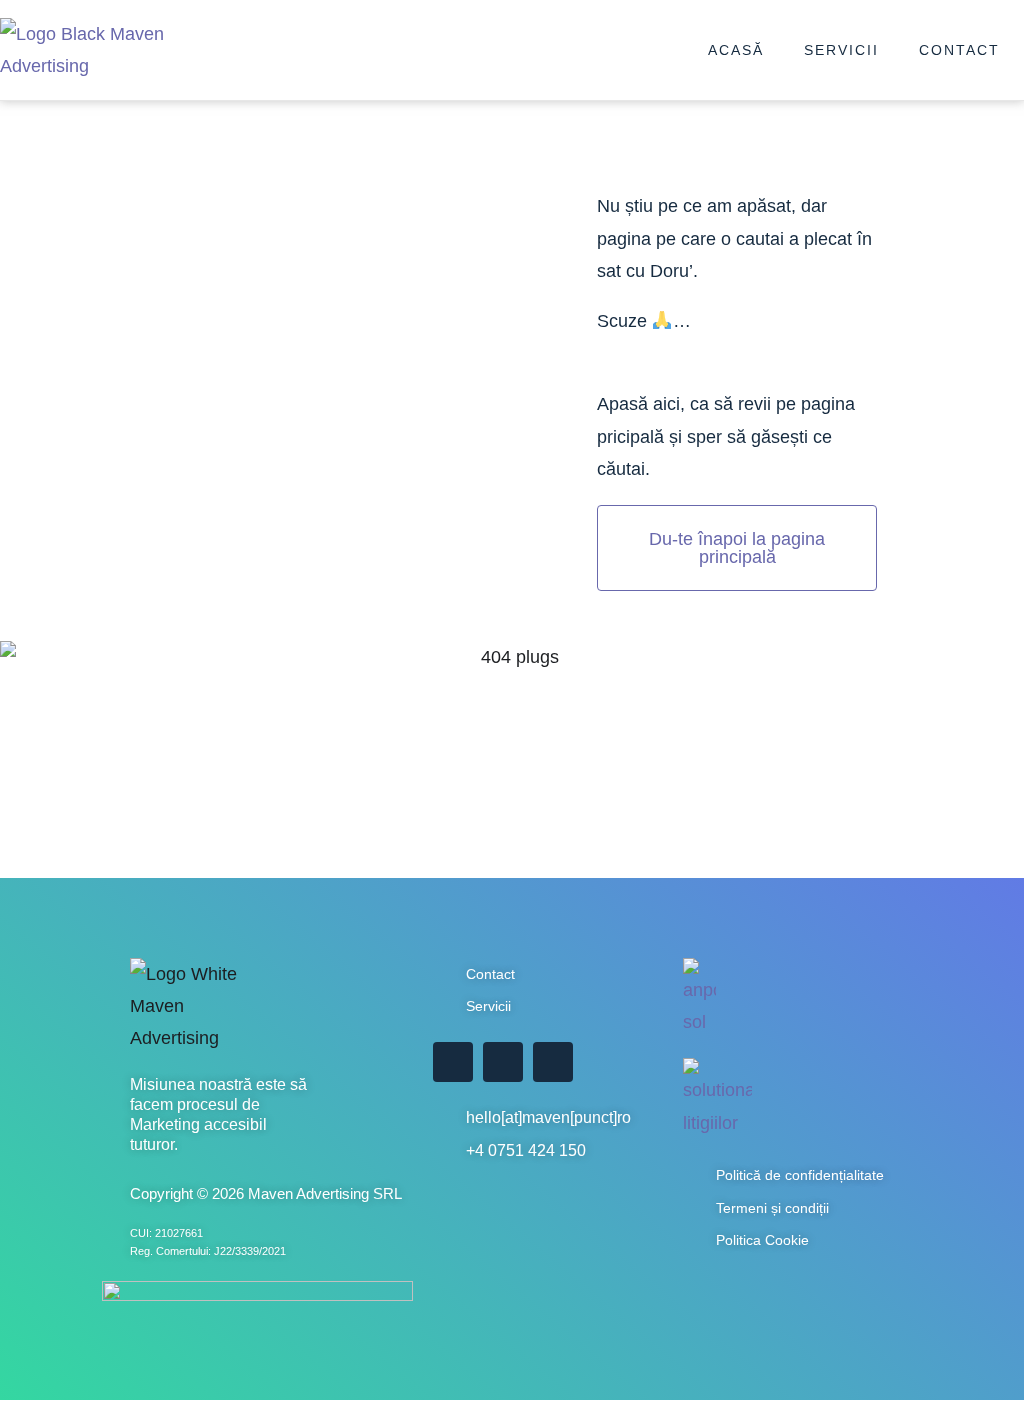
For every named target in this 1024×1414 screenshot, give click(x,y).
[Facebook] (453, 1062)
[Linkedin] (553, 1062)
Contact (959, 50)
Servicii (841, 50)
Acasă (736, 50)
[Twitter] (503, 1062)
